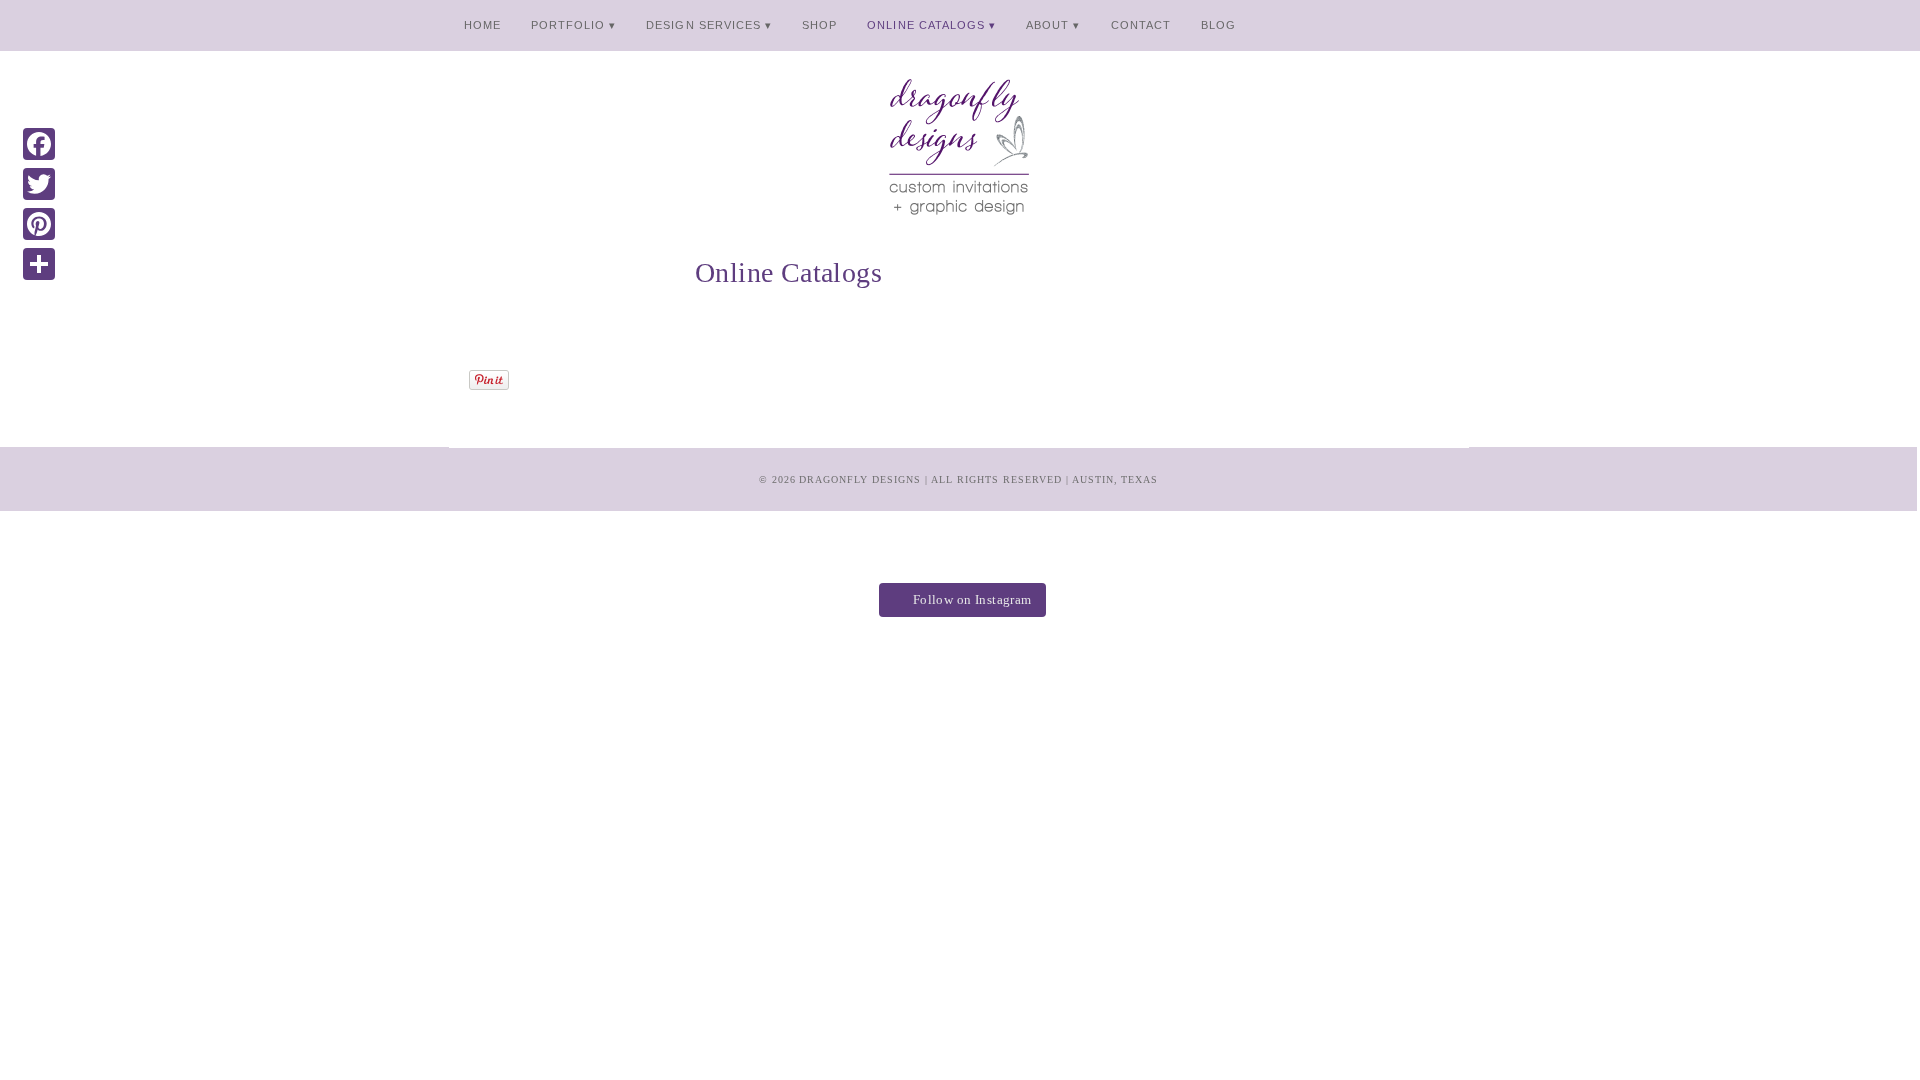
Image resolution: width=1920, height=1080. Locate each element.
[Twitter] (39, 184)
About (1047, 25)
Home (482, 25)
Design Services (703, 25)
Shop (819, 25)
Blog (1218, 25)
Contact (1141, 25)
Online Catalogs (926, 25)
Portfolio (568, 25)
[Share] (39, 264)
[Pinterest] (39, 224)
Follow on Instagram (972, 599)
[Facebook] (39, 144)
